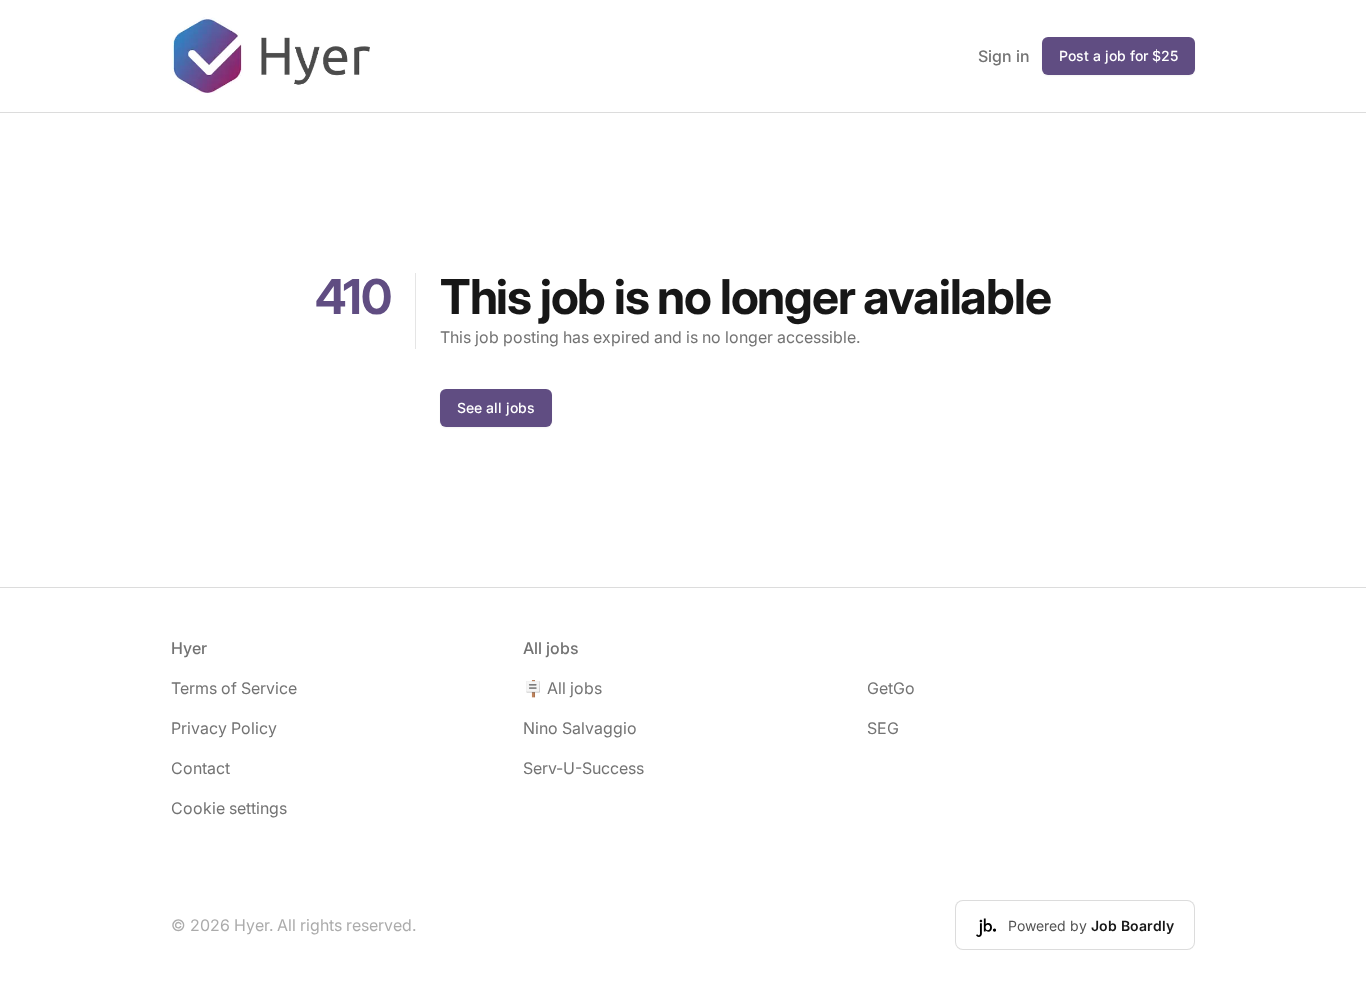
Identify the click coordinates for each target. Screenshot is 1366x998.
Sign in (1004, 56)
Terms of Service (234, 688)
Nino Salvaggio (580, 728)
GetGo (891, 688)
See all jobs (496, 407)
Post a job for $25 (1118, 55)
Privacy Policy (224, 728)
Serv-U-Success (583, 768)
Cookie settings (229, 808)
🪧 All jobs (562, 688)
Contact (200, 768)
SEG (883, 728)
